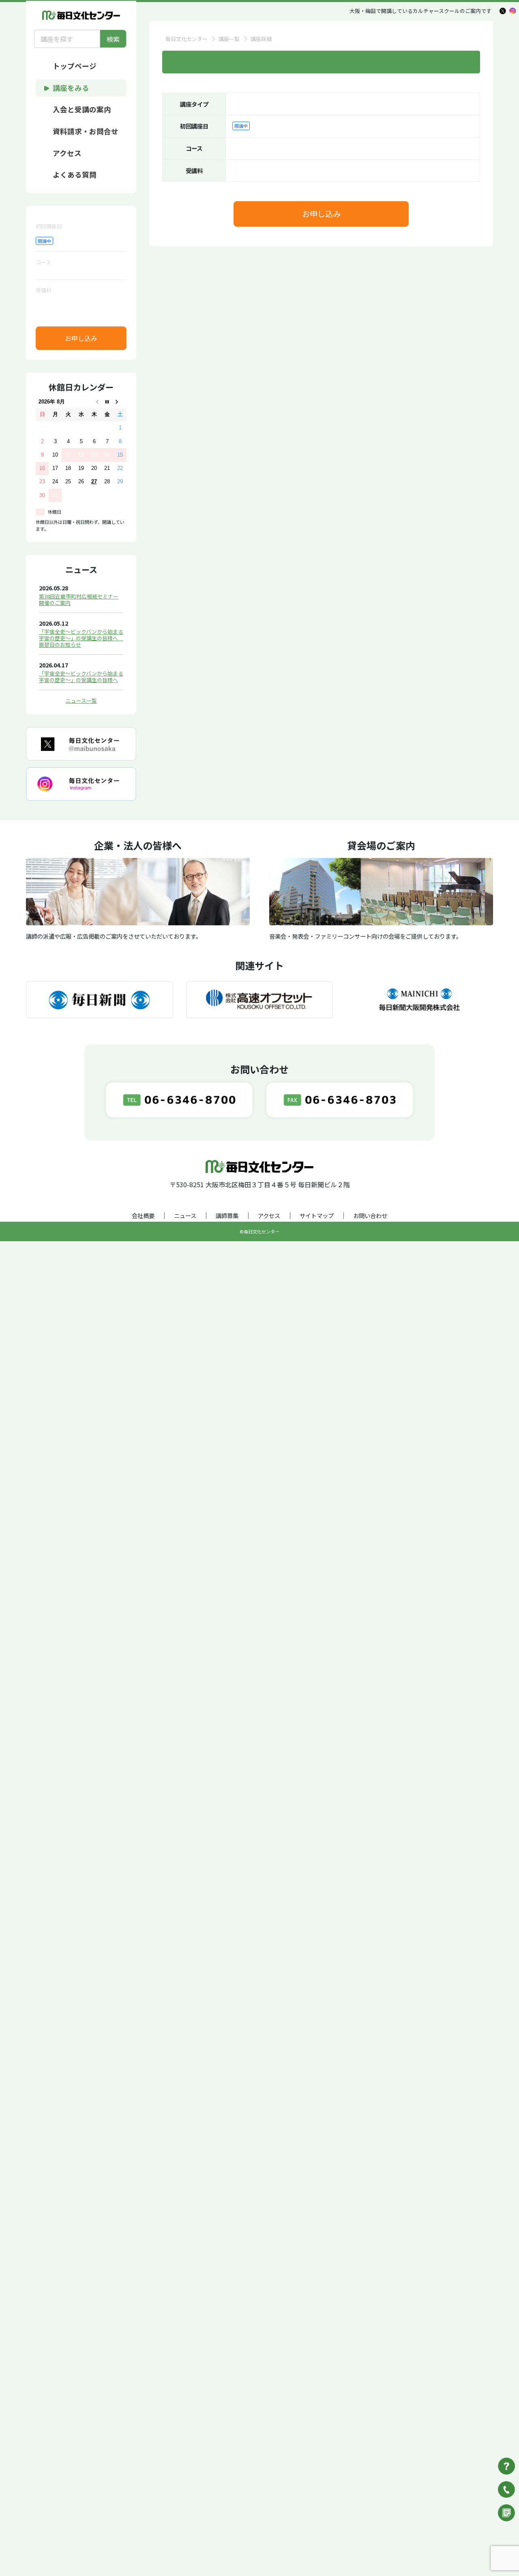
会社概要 (143, 1215)
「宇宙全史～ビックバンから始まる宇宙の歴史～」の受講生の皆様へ (81, 677)
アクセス (269, 1215)
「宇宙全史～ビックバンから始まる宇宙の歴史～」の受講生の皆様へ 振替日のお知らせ (81, 638)
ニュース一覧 (81, 700)
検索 (113, 39)
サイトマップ (317, 1215)
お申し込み (81, 338)
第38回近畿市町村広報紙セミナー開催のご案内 (79, 599)
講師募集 (227, 1215)
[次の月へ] (120, 402)
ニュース (185, 1215)
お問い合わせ (370, 1215)
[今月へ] (107, 402)
